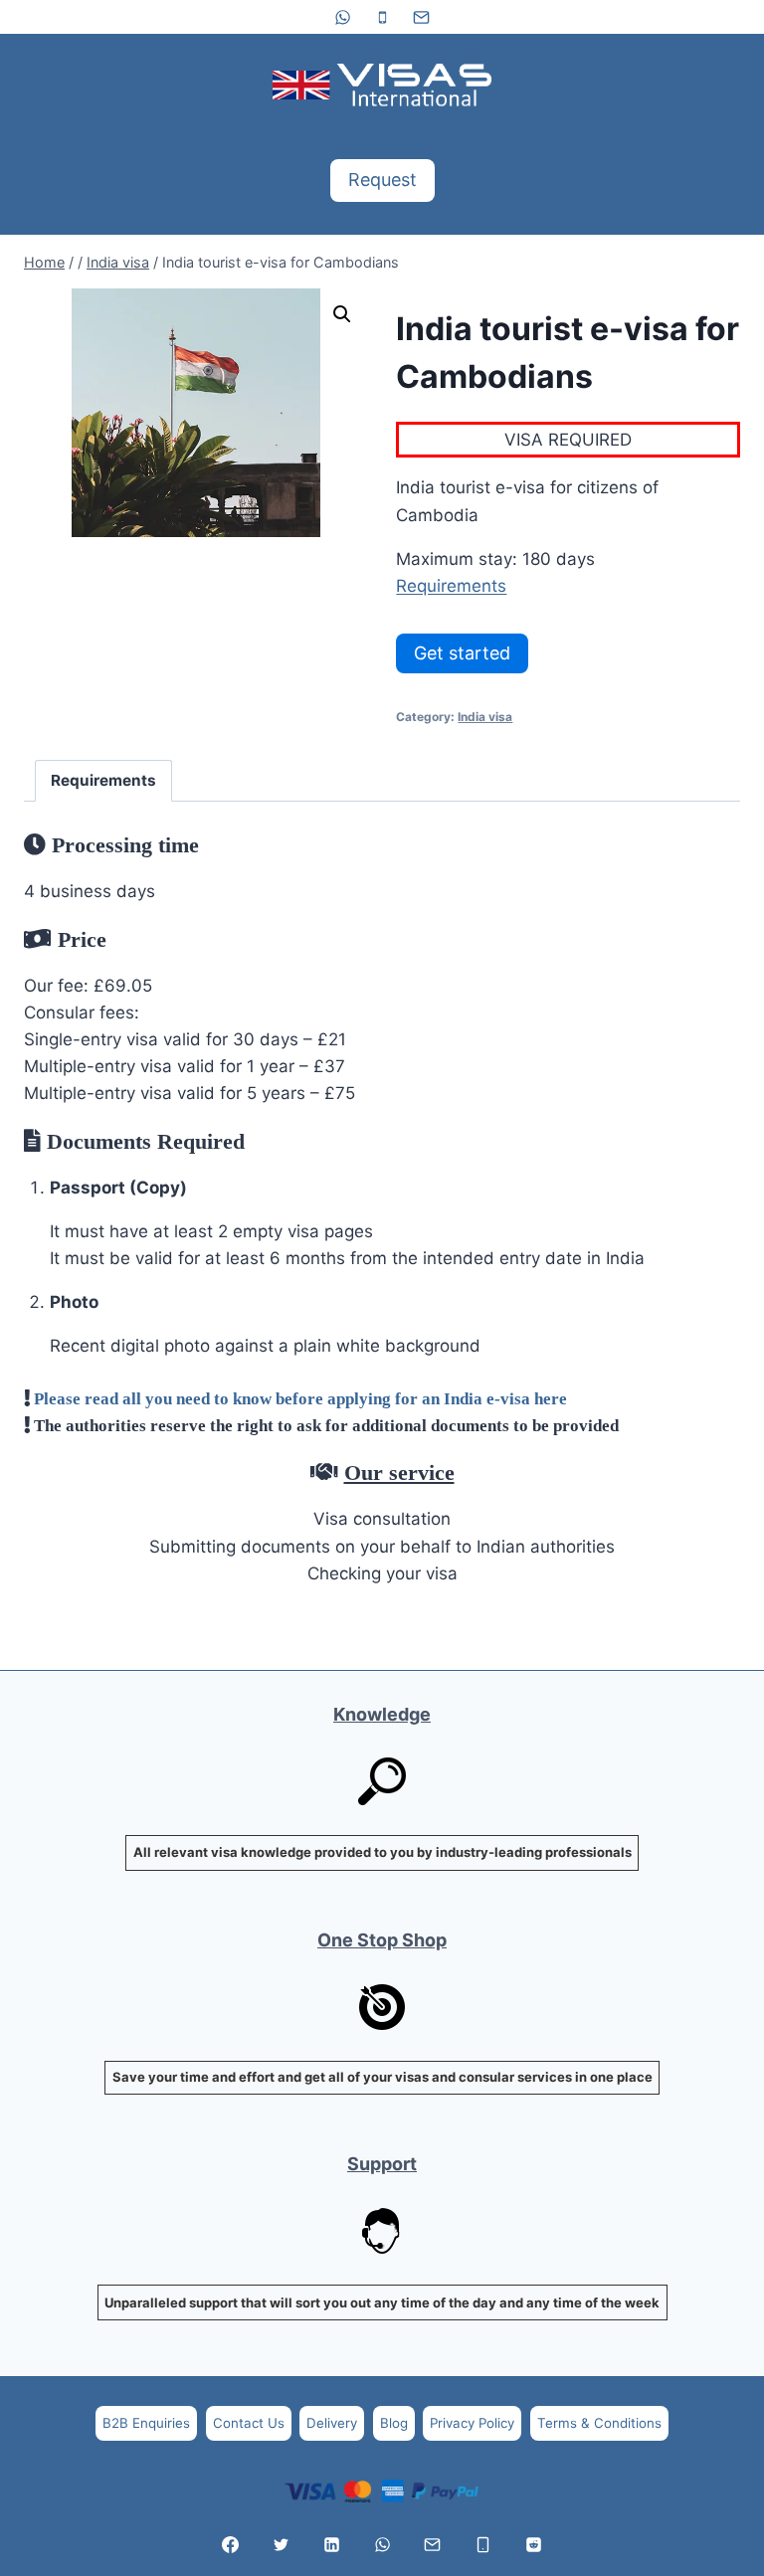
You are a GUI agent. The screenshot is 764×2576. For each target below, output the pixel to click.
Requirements (451, 586)
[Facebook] (231, 2544)
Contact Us (249, 2423)
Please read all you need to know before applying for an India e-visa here (300, 1398)
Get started (462, 653)
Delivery (332, 2423)
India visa (485, 717)
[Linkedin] (331, 2544)
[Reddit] (533, 2544)
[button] (342, 314)
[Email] (421, 17)
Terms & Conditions (599, 2423)
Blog (394, 2423)
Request (382, 180)
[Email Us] (433, 2544)
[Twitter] (281, 2544)
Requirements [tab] (103, 780)
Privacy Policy (472, 2423)
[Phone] (382, 17)
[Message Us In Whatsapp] (382, 2544)
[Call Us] (483, 2544)
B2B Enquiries (146, 2423)
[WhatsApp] (343, 17)
